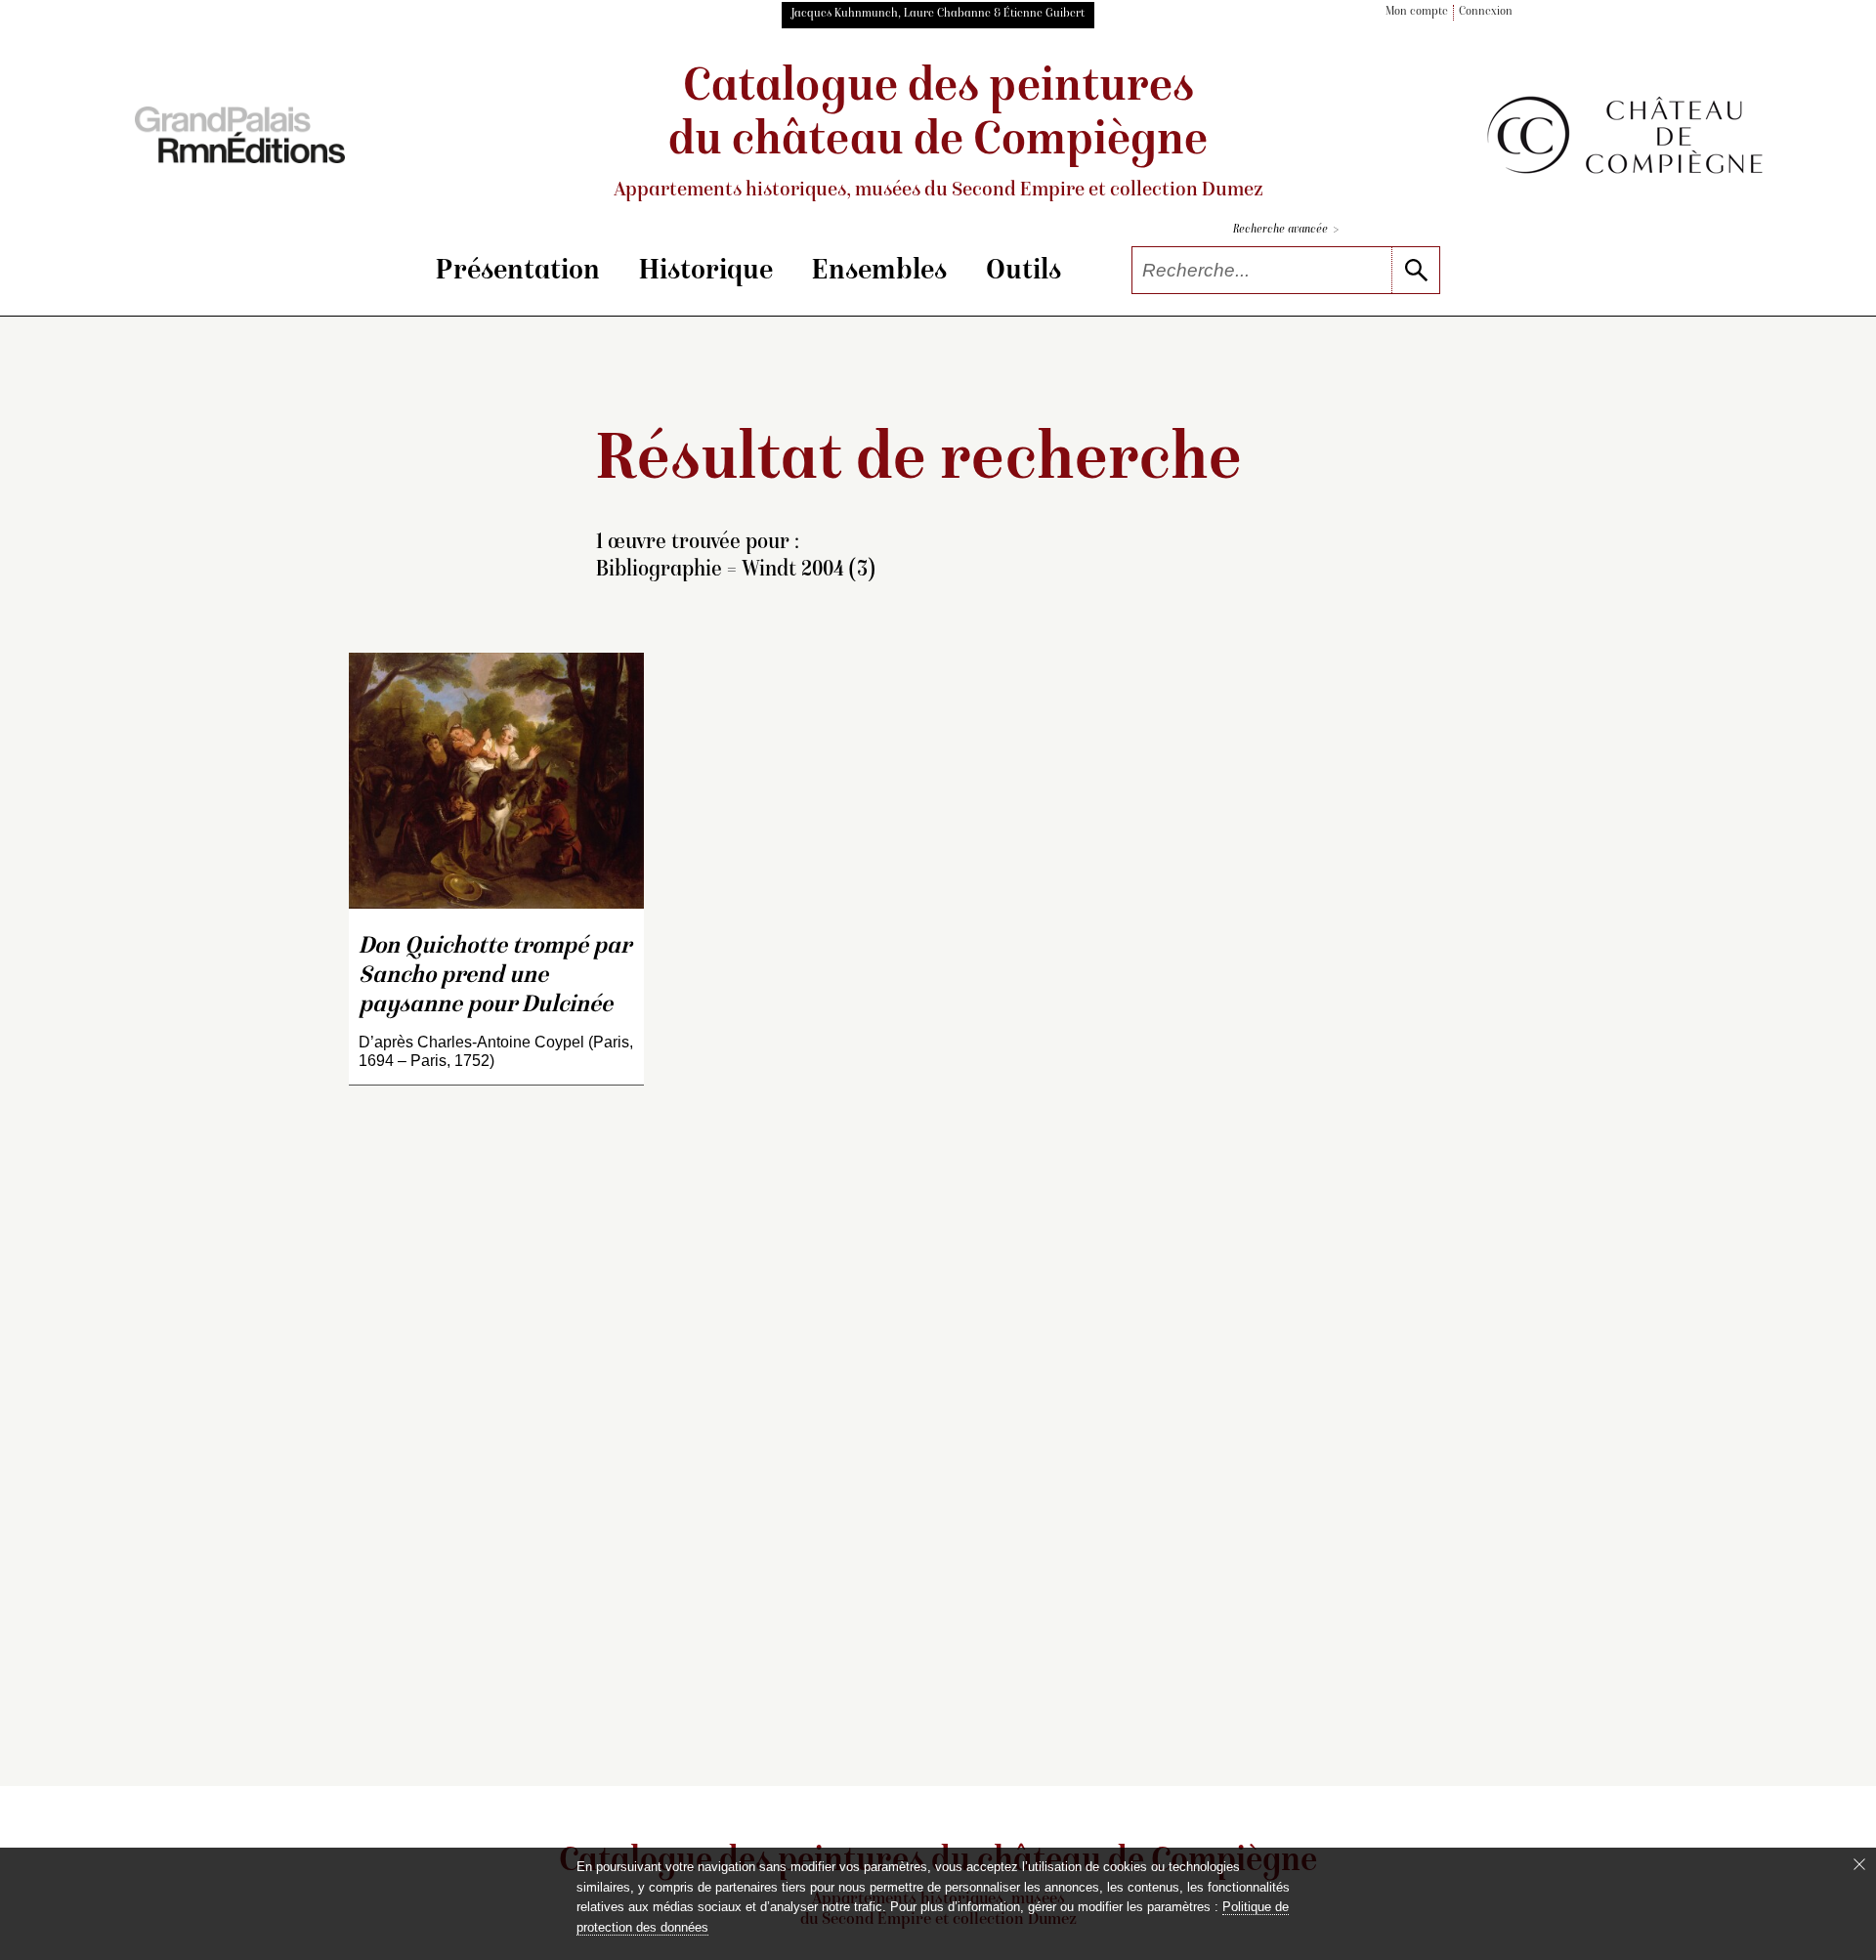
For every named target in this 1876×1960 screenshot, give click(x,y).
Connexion (1486, 12)
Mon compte (1417, 12)
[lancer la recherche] (1415, 270)
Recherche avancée (1286, 230)
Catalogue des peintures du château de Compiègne (938, 133)
